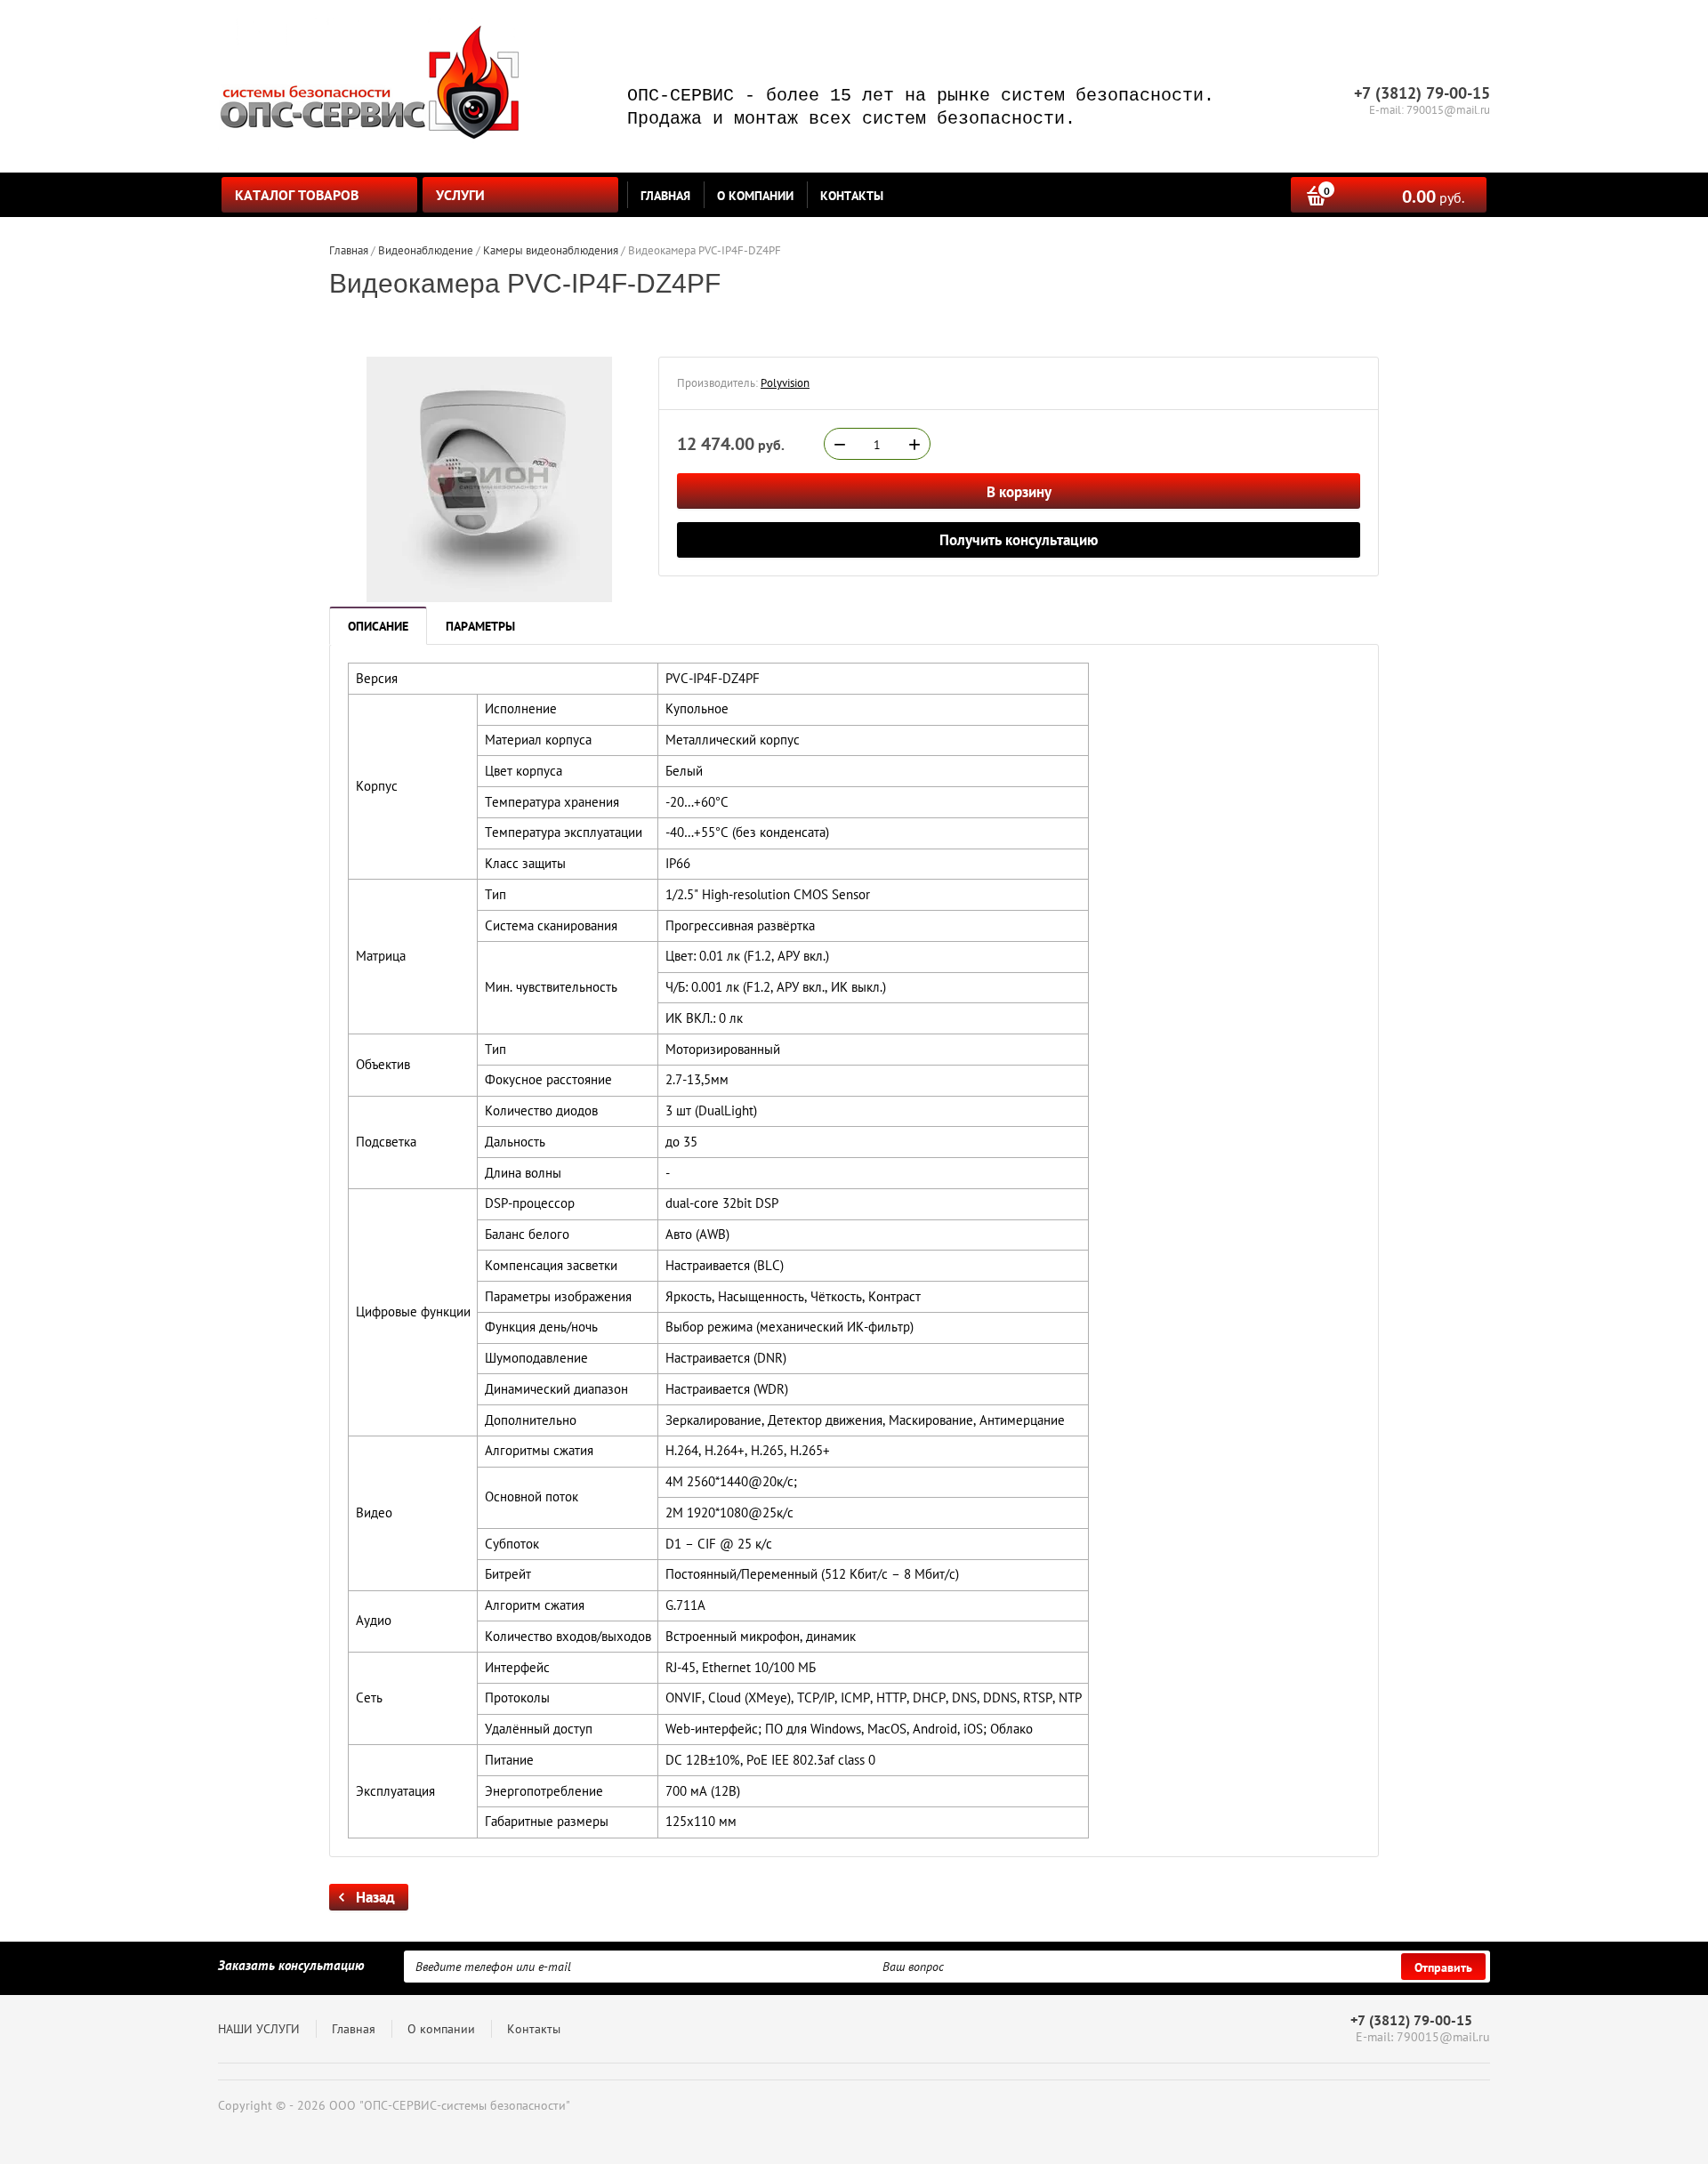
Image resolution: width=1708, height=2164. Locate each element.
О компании (755, 196)
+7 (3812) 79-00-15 (1411, 2020)
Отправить (1443, 1967)
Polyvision (785, 383)
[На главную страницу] (369, 86)
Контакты (852, 196)
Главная (665, 196)
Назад (375, 1897)
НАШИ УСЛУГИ (259, 2029)
